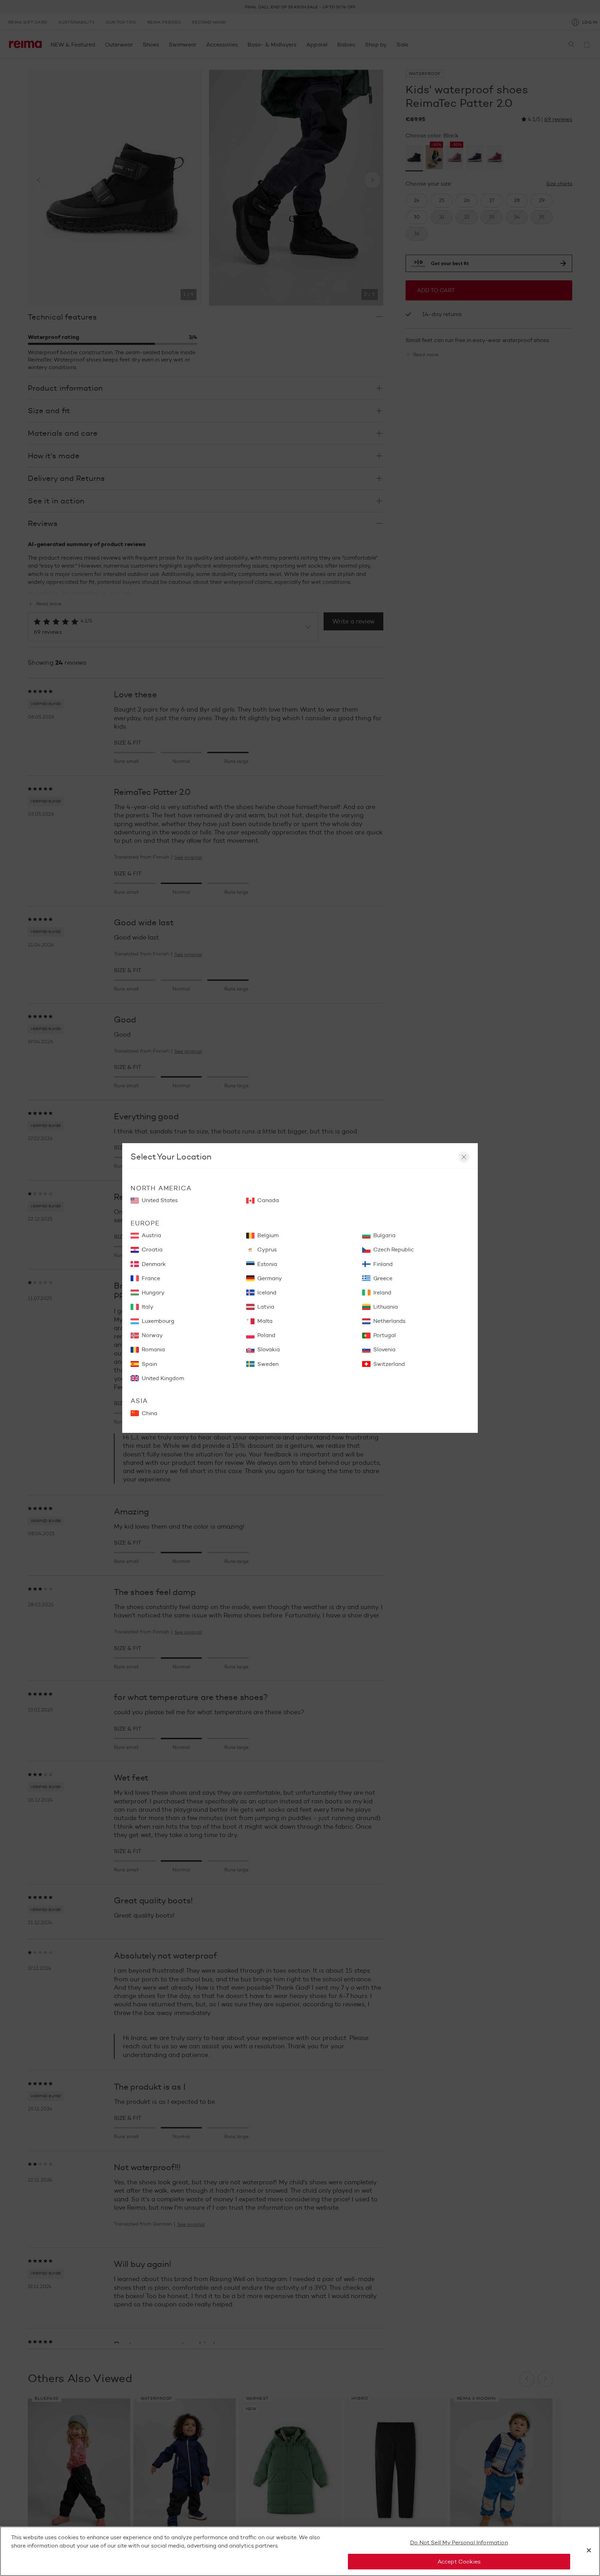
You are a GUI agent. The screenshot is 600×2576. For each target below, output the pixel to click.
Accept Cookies (459, 2561)
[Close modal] (464, 1157)
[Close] (589, 2550)
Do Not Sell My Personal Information (459, 2543)
